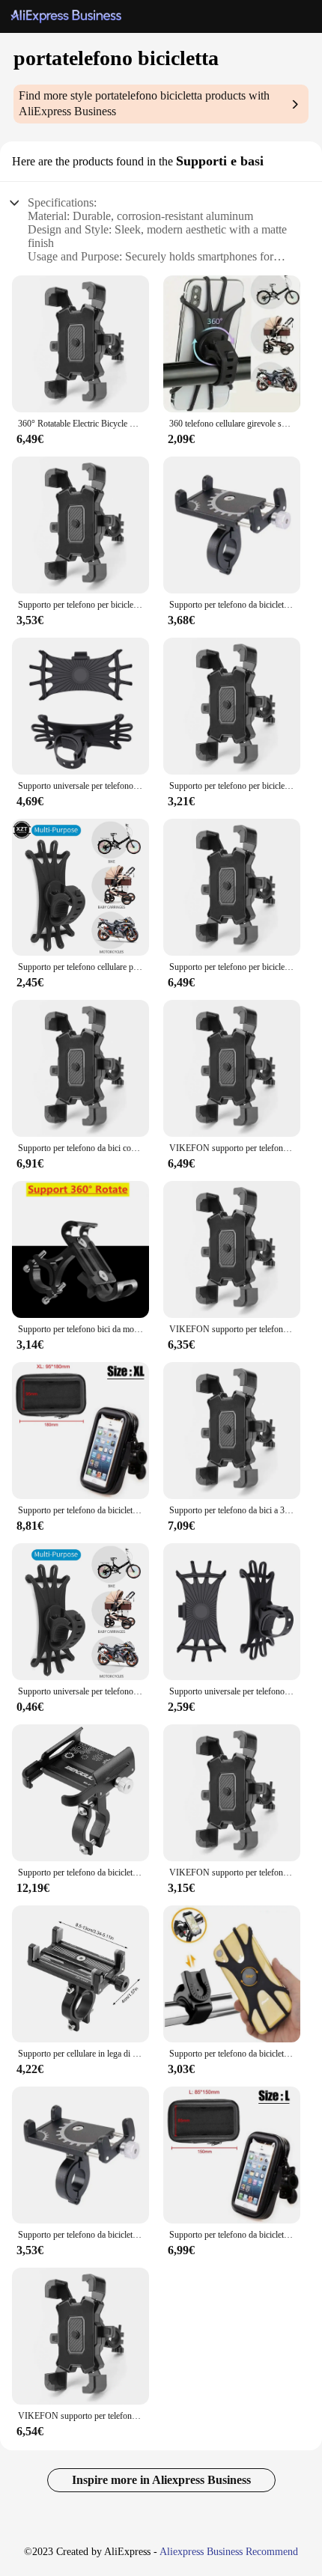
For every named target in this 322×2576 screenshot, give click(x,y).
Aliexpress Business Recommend (229, 2552)
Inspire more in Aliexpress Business (161, 2480)
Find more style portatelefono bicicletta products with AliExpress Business (144, 103)
